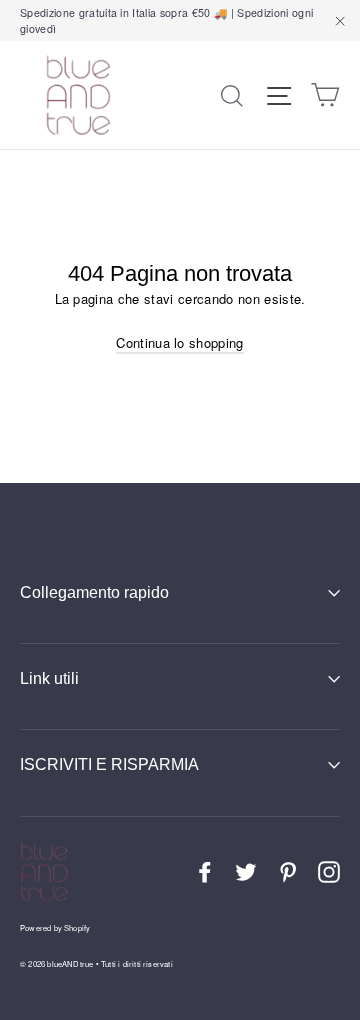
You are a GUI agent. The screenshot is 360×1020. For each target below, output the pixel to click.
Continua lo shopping (180, 342)
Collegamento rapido (94, 592)
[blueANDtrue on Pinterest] (288, 871)
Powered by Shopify (55, 927)
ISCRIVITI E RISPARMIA (109, 764)
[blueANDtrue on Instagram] (329, 871)
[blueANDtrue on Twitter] (246, 871)
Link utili (49, 678)
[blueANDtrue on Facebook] (205, 871)
